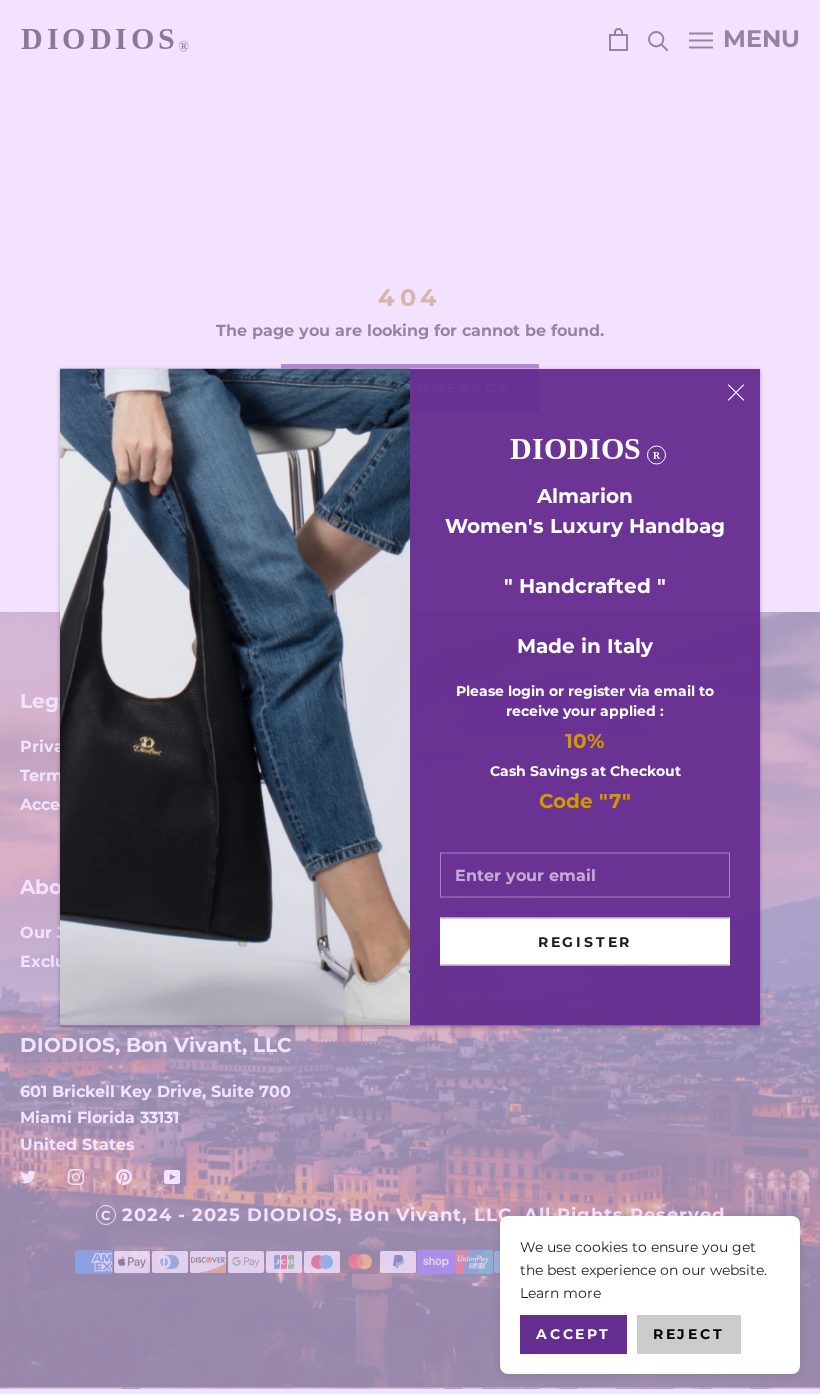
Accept (573, 1334)
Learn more (560, 1293)
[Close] (736, 393)
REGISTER (585, 942)
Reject (689, 1334)
